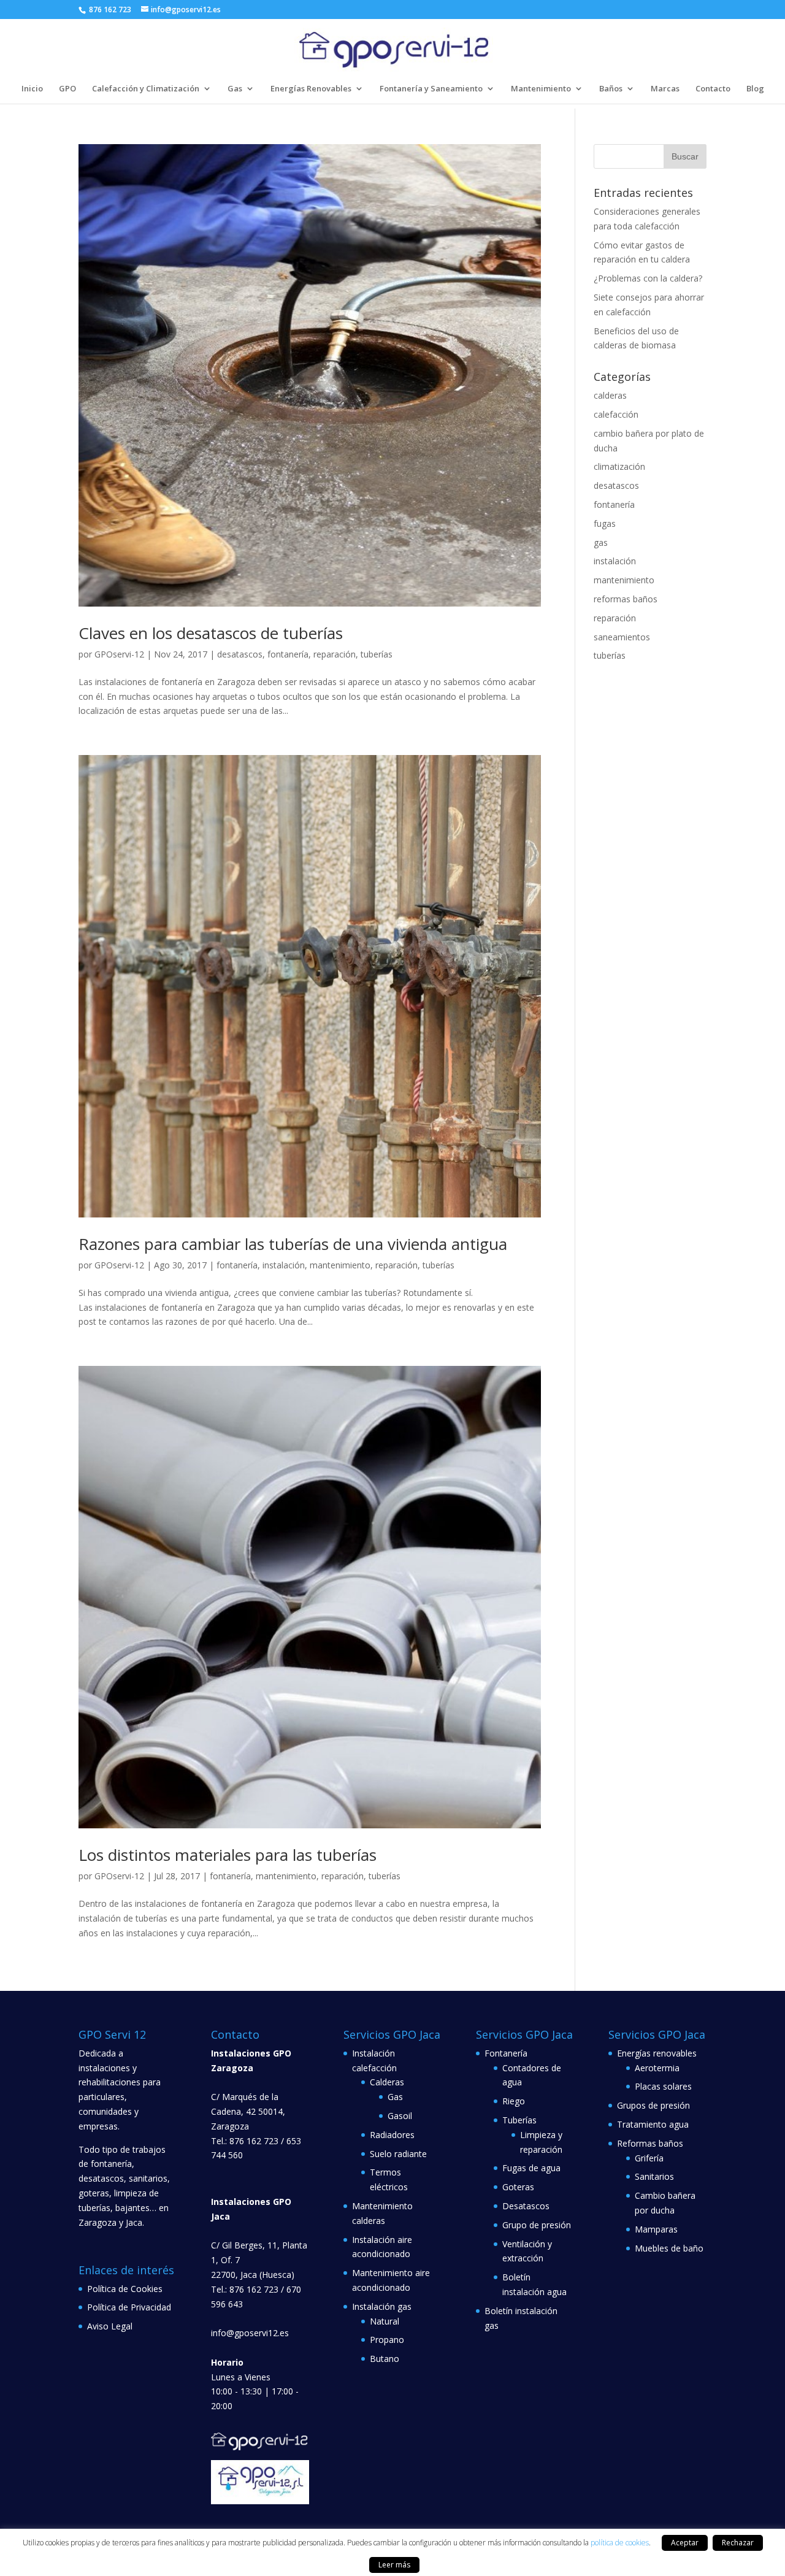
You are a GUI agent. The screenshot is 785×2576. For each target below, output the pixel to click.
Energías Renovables (311, 89)
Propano (387, 2340)
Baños (611, 89)
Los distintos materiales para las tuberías (228, 1855)
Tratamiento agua (653, 2124)
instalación (284, 1265)
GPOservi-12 (119, 654)
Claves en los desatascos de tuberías (211, 633)
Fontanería (506, 2053)
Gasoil (400, 2116)
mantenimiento (340, 1265)
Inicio (32, 89)
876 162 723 (109, 10)
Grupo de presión (537, 2225)
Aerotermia (657, 2068)
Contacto (713, 89)
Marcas (665, 89)
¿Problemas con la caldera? (648, 278)
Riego (514, 2101)
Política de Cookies (125, 2289)
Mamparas (656, 2229)
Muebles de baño (669, 2248)
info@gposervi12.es (250, 2333)
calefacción (616, 414)
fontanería (288, 654)
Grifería (649, 2158)
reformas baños (626, 599)
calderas (610, 395)
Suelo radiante (398, 2154)
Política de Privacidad (129, 2307)
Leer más (394, 2565)
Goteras (518, 2187)
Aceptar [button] (685, 2543)
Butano (385, 2359)
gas (601, 542)
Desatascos (526, 2206)
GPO (67, 89)
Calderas (387, 2082)
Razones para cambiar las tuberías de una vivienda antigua (293, 1244)
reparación (335, 654)
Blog (755, 89)
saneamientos (622, 637)
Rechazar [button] (738, 2543)
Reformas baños (650, 2143)
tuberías (377, 654)
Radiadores (392, 2135)
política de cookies (620, 2543)
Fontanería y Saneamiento (431, 89)
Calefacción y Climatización (146, 89)
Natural (385, 2321)
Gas (235, 89)
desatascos (240, 654)
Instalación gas (382, 2306)
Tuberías (519, 2120)
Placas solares (663, 2086)
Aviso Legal (110, 2326)
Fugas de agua (531, 2168)
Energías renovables (657, 2053)
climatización (619, 466)
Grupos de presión (653, 2105)
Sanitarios (654, 2176)
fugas (605, 523)
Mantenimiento (541, 89)
